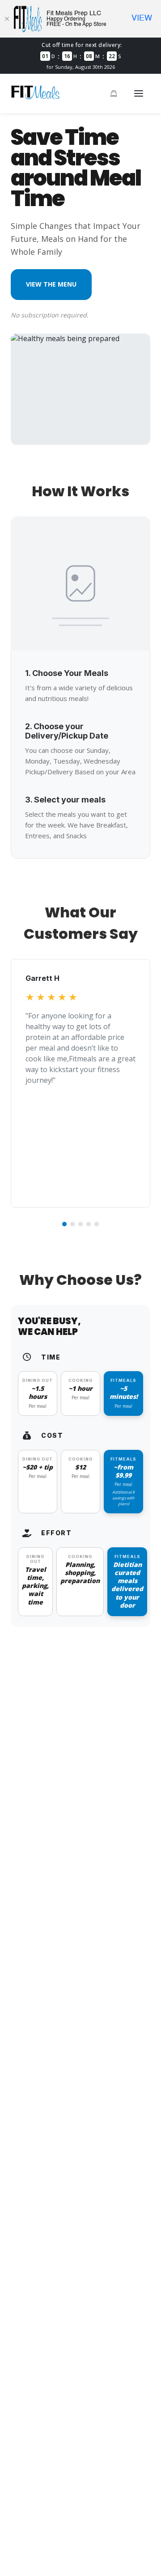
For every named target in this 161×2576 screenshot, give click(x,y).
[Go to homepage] (35, 97)
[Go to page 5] (97, 1224)
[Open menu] (139, 93)
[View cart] (114, 93)
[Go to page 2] (72, 1224)
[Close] (7, 19)
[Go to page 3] (80, 1224)
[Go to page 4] (89, 1224)
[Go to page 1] (64, 1224)
